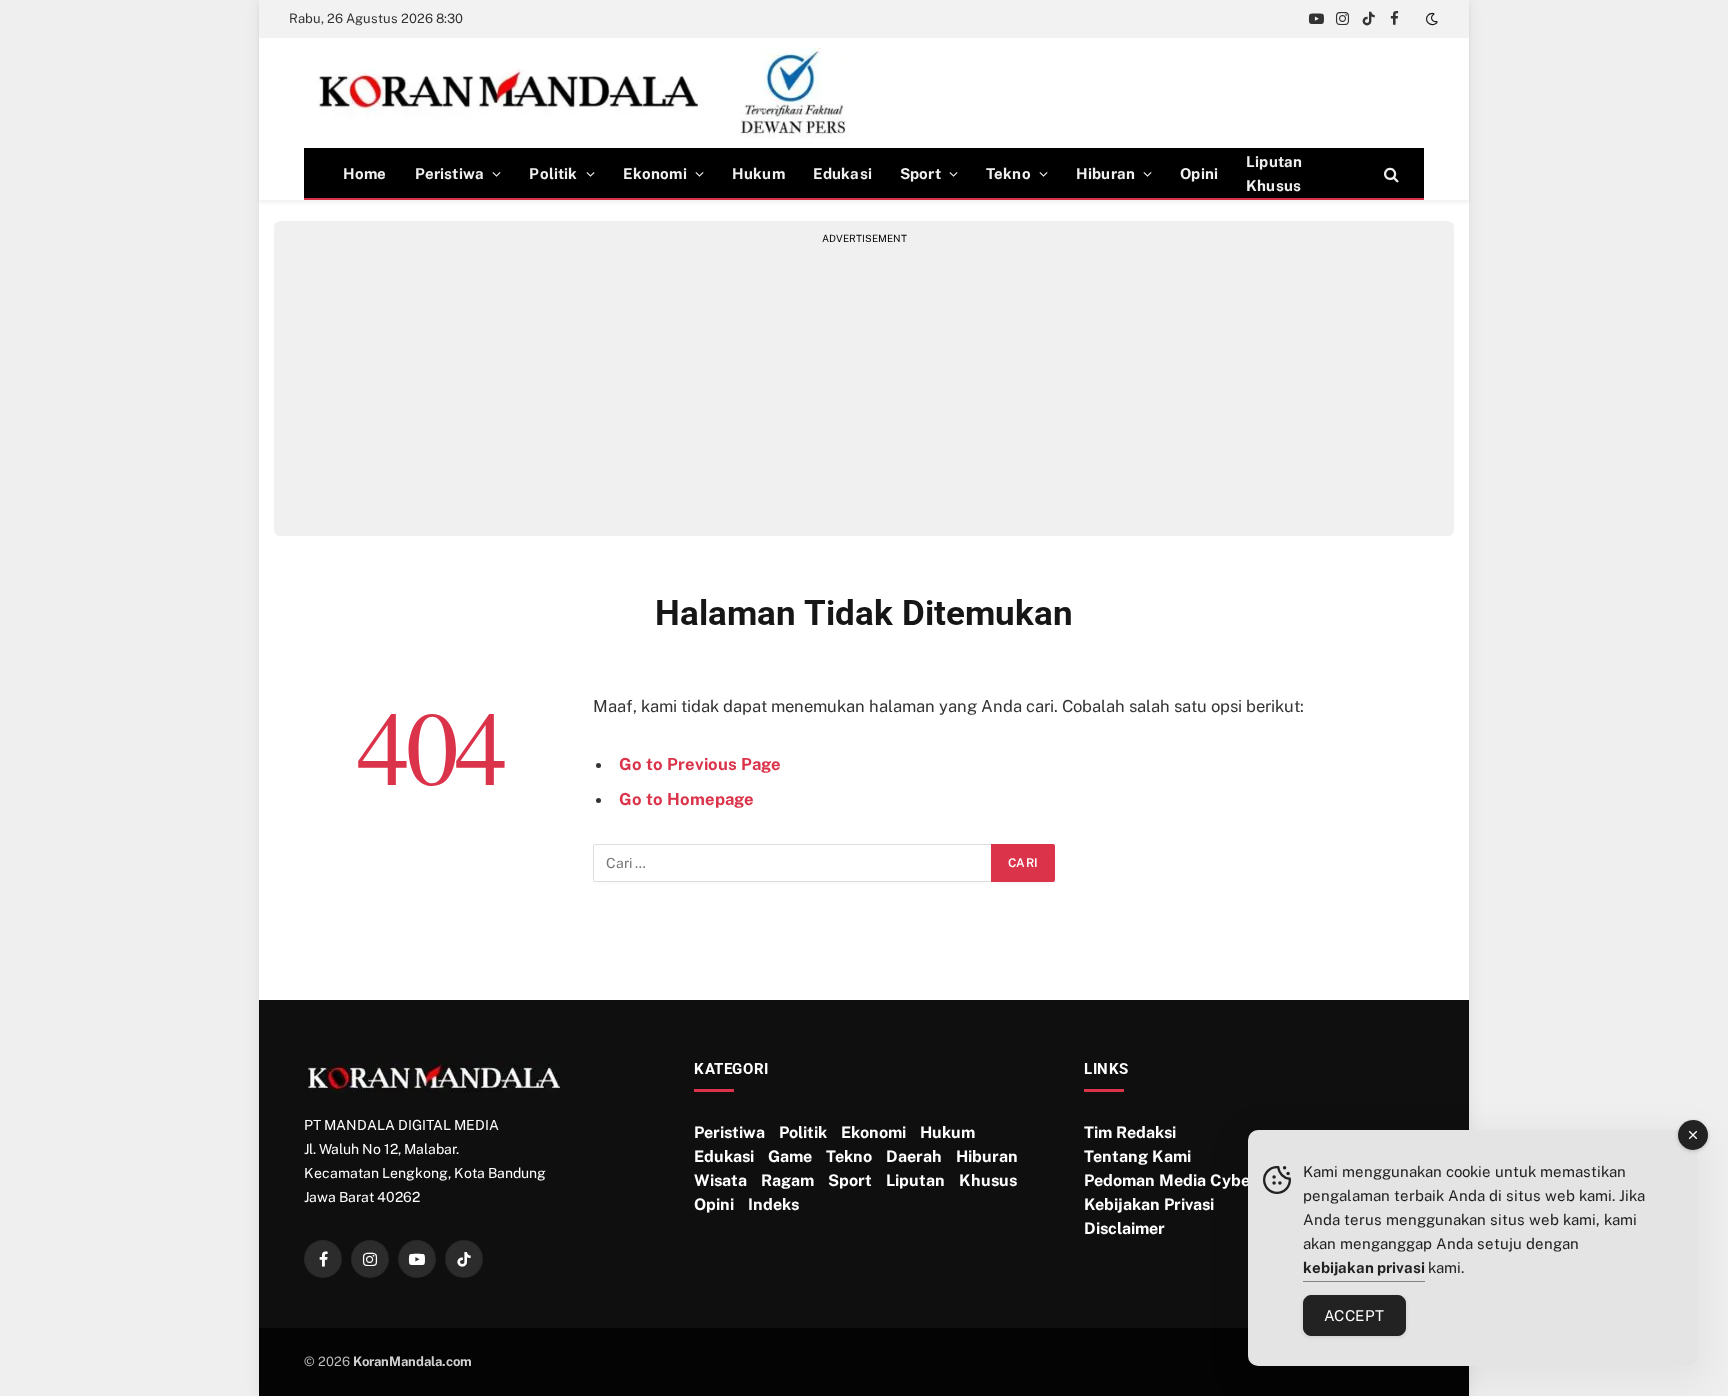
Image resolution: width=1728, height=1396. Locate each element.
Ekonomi (655, 173)
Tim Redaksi (1130, 1132)
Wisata (720, 1180)
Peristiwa (450, 173)
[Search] (1389, 173)
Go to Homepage (686, 799)
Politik (553, 173)
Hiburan (1105, 173)
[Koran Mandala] (590, 93)
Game (790, 1156)
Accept (1354, 1315)
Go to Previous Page (700, 764)
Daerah (914, 1156)
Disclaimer (1124, 1228)
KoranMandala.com (412, 1361)
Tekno (1008, 173)
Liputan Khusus (1274, 173)
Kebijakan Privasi (1149, 1204)
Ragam (787, 1180)
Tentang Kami (1137, 1156)
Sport (920, 173)
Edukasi (842, 173)
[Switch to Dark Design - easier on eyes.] (1430, 19)
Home (365, 173)
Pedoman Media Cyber (1170, 1180)
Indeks (773, 1204)
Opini (1199, 173)
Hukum (758, 173)
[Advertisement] (864, 386)
